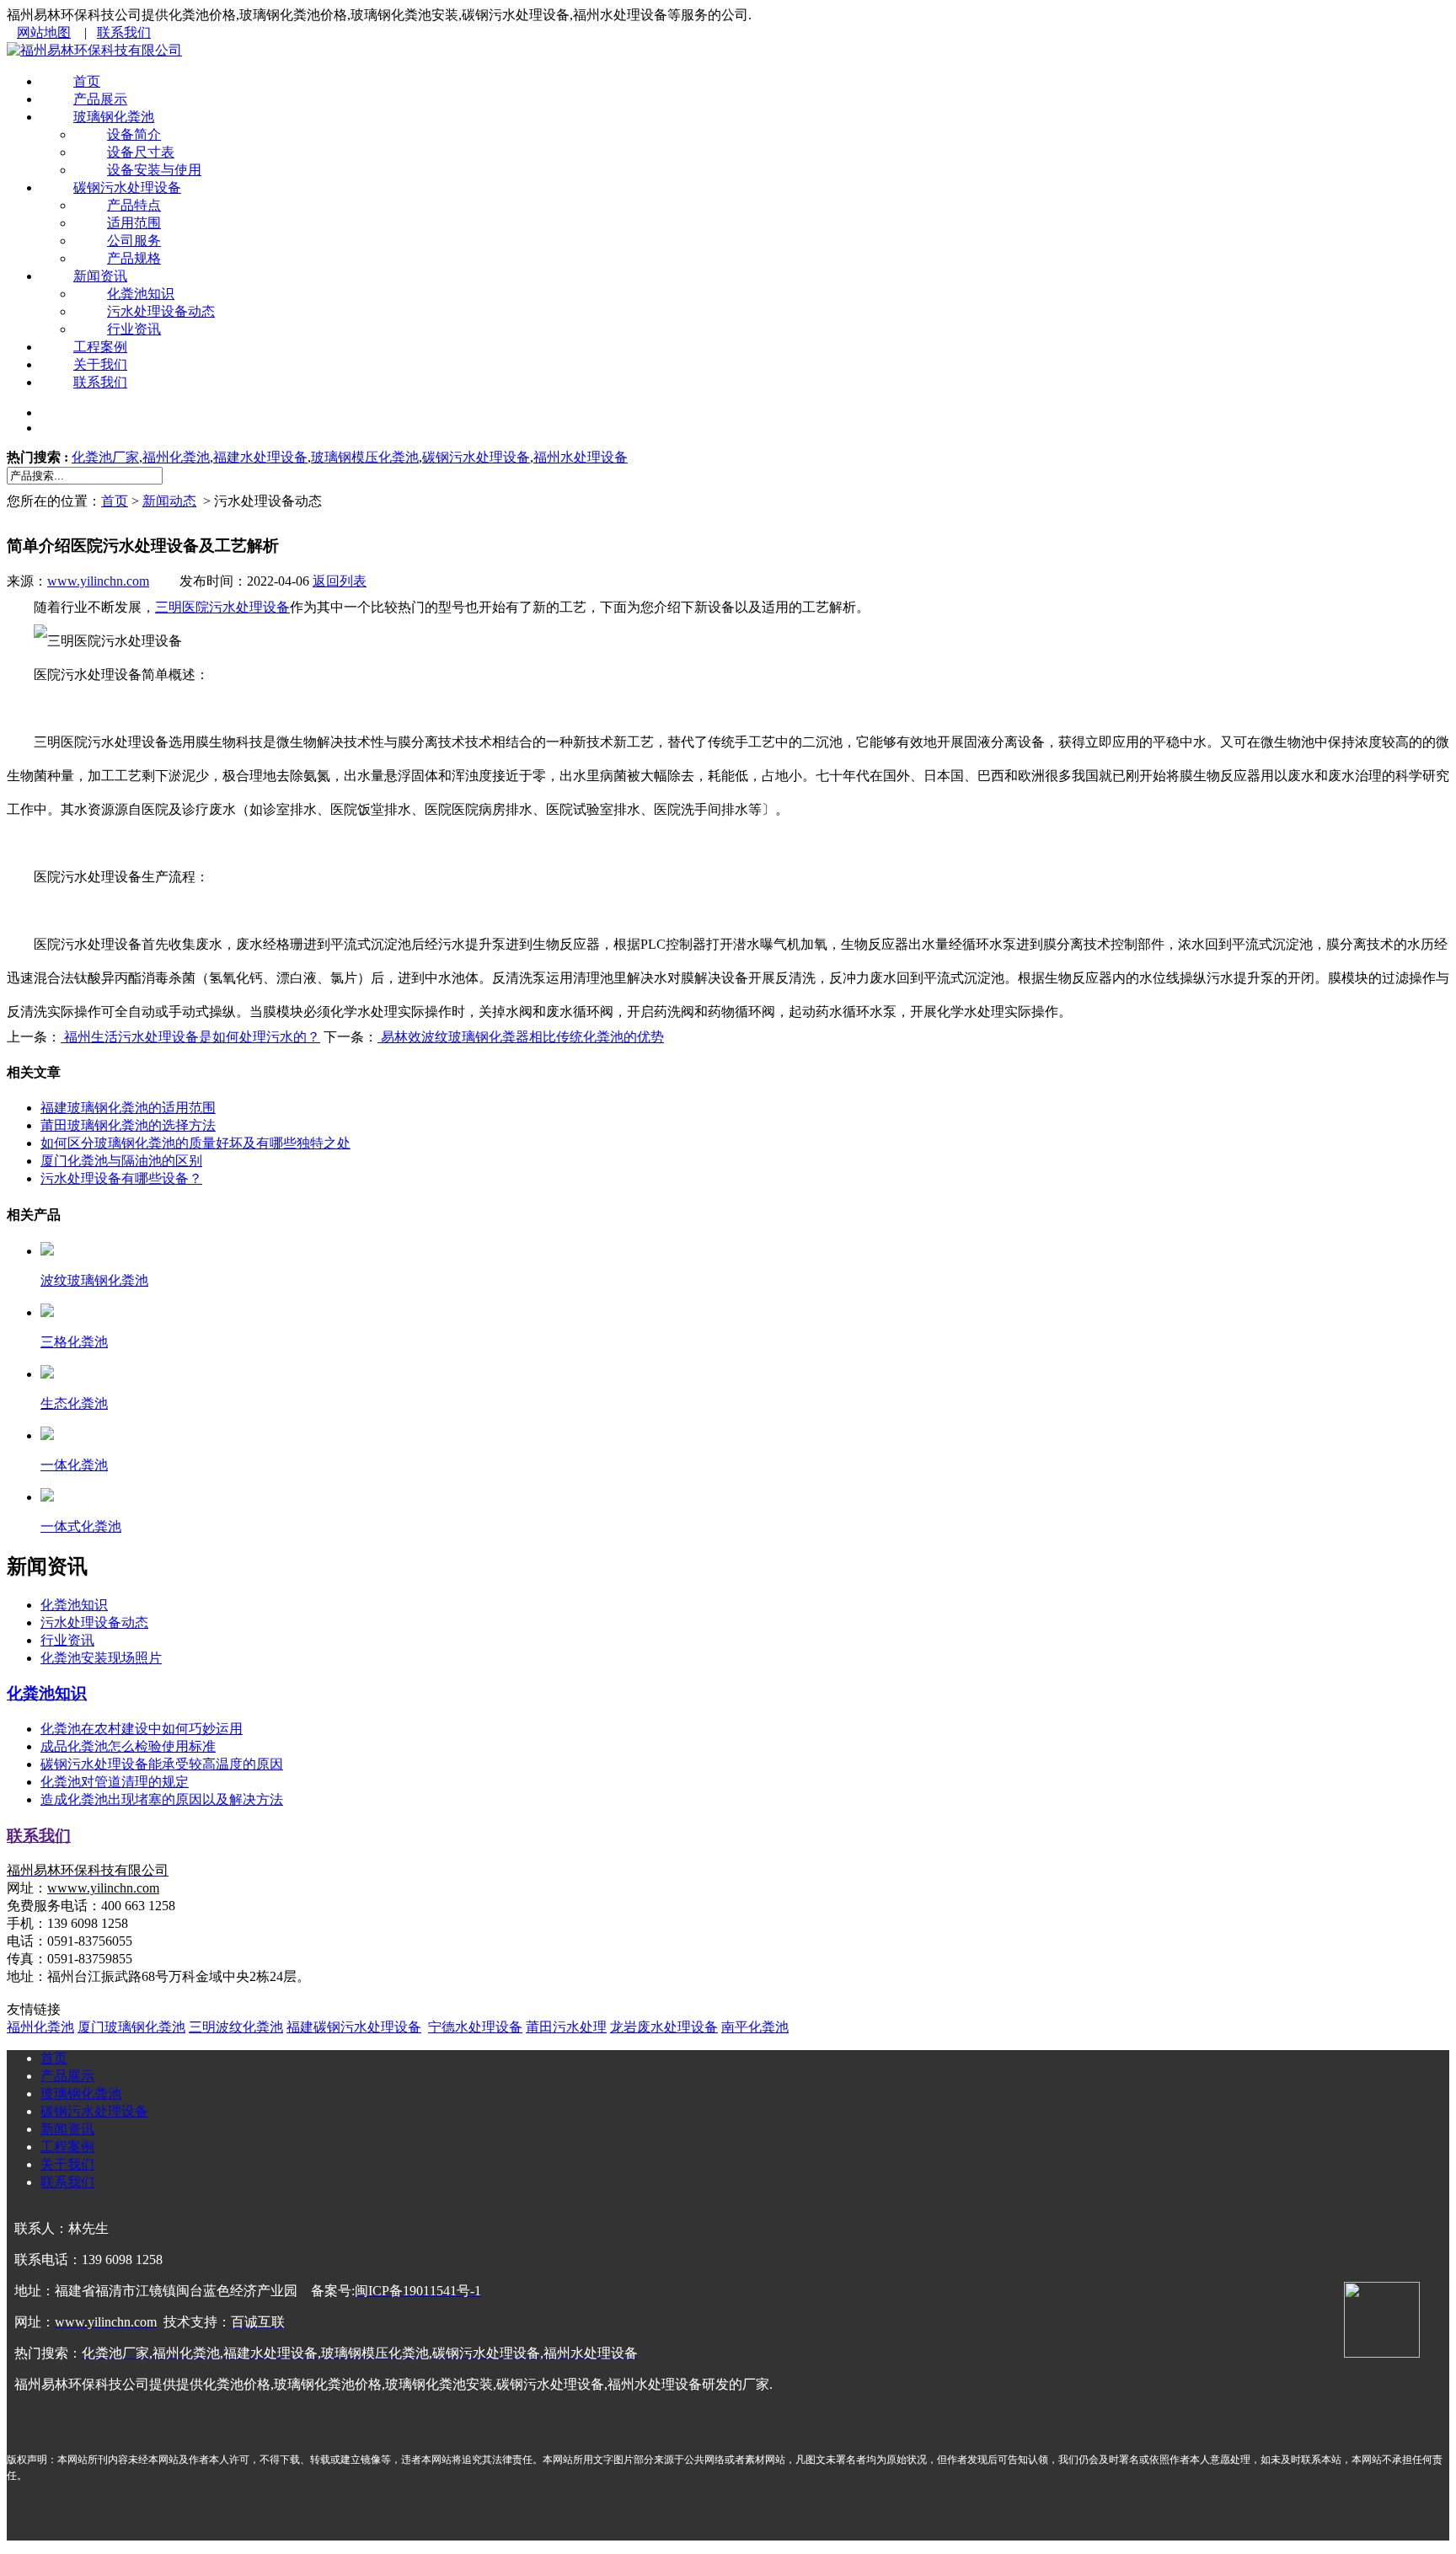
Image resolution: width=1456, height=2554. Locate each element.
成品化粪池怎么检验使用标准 (128, 1746)
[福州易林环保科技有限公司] (94, 50)
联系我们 (124, 32)
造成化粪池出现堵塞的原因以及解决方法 (162, 1799)
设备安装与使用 (154, 170)
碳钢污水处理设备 (127, 187)
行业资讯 (134, 329)
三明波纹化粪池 (236, 2027)
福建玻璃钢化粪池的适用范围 (128, 1108)
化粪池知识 (141, 294)
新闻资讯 (100, 276)
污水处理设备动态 (161, 311)
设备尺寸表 (141, 152)
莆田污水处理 (566, 2027)
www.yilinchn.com (98, 581)
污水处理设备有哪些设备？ (121, 1178)
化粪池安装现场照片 (101, 1658)
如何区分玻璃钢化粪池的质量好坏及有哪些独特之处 (195, 1143)
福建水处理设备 (260, 457)
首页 (87, 81)
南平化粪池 (755, 2027)
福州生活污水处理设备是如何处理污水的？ (190, 1037)
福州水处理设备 (581, 457)
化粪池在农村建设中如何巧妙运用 (142, 1729)
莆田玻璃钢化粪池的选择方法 (128, 1125)
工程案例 (100, 347)
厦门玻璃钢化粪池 (131, 2027)
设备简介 (134, 134)
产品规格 (134, 258)
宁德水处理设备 (475, 2027)
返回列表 (340, 581)
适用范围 (134, 223)
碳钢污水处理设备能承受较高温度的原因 (162, 1764)
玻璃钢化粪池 (114, 117)
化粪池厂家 (105, 457)
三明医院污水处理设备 (222, 607)
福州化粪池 (176, 457)
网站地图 (44, 32)
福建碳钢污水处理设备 (354, 2027)
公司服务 (134, 241)
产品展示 (100, 99)
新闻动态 (169, 501)
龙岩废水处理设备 (664, 2027)
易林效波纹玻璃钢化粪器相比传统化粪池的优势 (521, 1037)
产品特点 (134, 205)
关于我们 (100, 364)
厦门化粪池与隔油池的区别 (121, 1161)
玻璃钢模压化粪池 (365, 457)
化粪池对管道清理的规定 (115, 1782)
